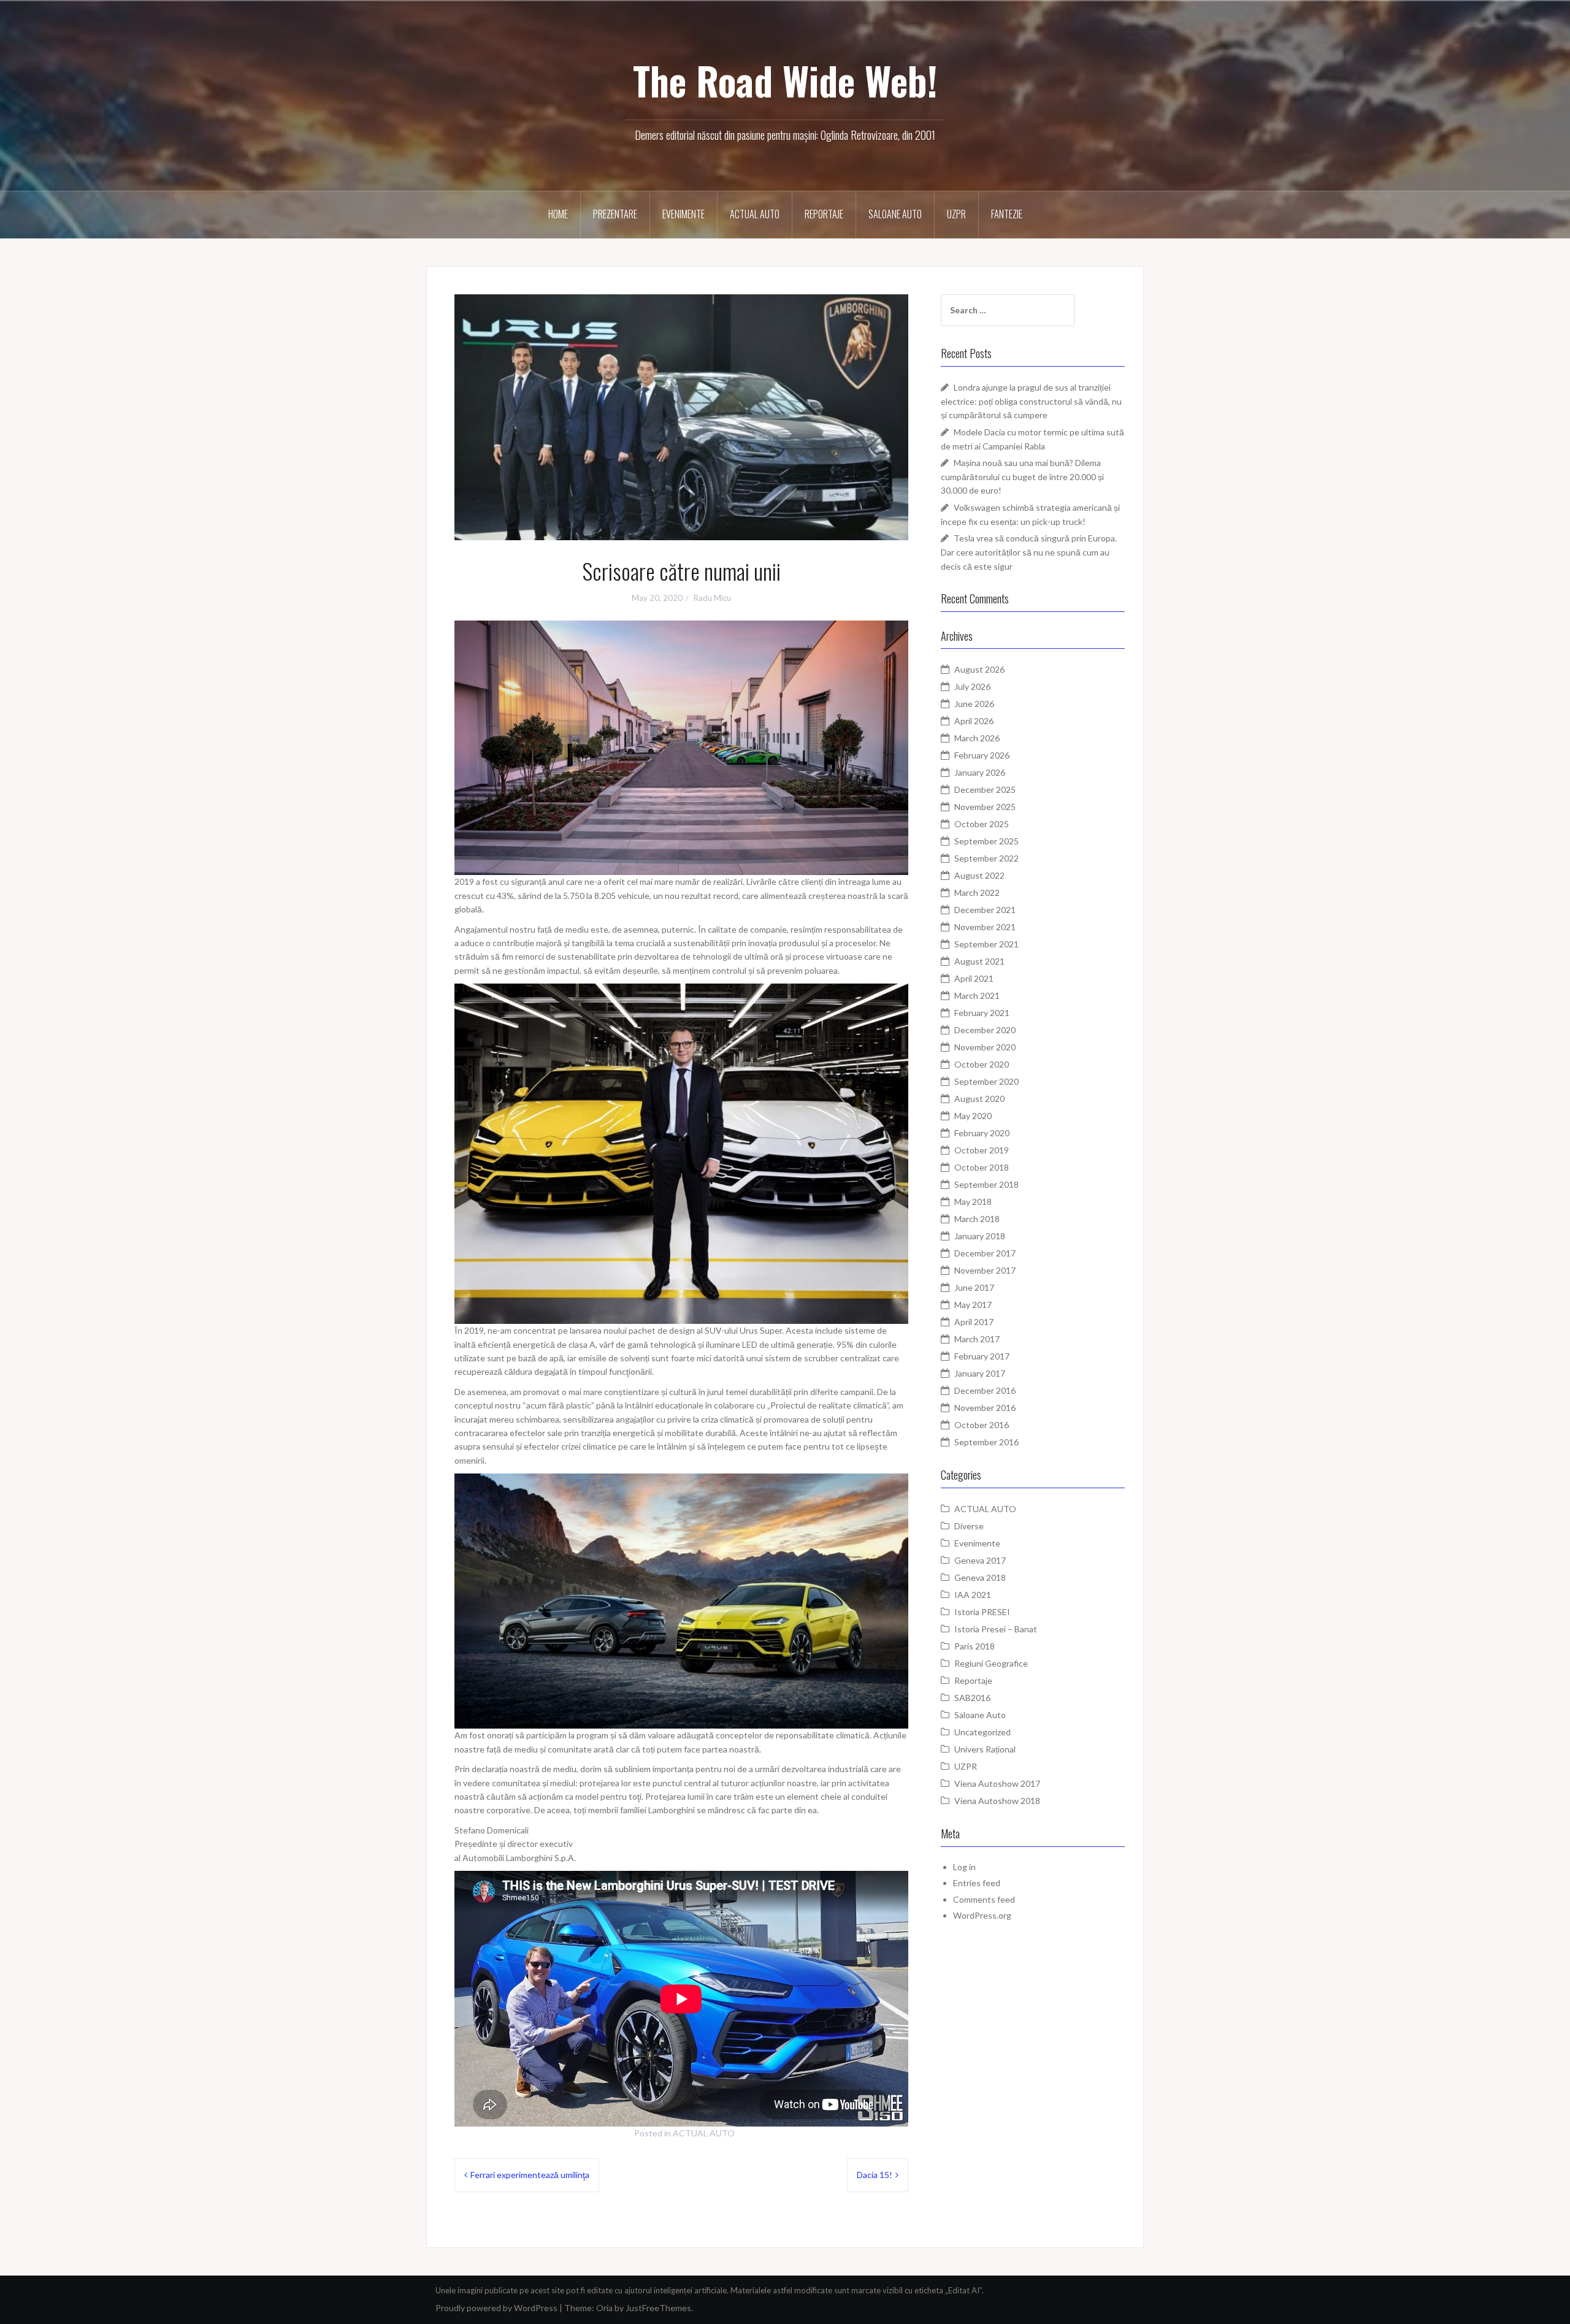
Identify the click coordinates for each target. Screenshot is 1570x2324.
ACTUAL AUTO (755, 214)
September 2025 (986, 841)
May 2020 (973, 1116)
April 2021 (974, 978)
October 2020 (982, 1064)
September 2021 (986, 944)
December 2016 (985, 1390)
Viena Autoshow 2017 (997, 1783)
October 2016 (982, 1425)
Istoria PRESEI (982, 1612)
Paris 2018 (975, 1646)
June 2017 (974, 1287)
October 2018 (982, 1167)
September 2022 (986, 858)
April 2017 (974, 1322)
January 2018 (980, 1236)
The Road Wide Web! (785, 80)
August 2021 (979, 961)
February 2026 (982, 755)
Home (558, 214)
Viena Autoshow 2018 (997, 1801)
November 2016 (985, 1408)
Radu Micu (712, 598)
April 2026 (974, 721)
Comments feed (984, 1899)
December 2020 (985, 1030)
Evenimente (684, 214)
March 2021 (977, 996)
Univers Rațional (985, 1749)
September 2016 (986, 1442)
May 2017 (973, 1305)
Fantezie (1007, 214)
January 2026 (980, 772)
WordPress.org (982, 1915)
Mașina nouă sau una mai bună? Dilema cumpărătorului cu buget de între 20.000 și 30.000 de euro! (1022, 476)
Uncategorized (982, 1732)
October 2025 (982, 824)
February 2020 (982, 1133)
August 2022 (979, 875)
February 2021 (982, 1013)
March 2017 (977, 1339)
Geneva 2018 (980, 1577)
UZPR (956, 214)
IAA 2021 (973, 1595)
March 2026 (977, 738)
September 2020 (986, 1081)
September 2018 (986, 1184)
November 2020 (985, 1047)
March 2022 (977, 893)
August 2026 (979, 669)
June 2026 (974, 704)
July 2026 (972, 686)
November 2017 (985, 1270)
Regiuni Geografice (991, 1663)
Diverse (969, 1526)
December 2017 (985, 1253)
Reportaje (824, 214)
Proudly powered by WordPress (496, 2308)
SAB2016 (972, 1698)
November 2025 (985, 807)
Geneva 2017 (980, 1560)
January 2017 (980, 1373)
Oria (604, 2308)
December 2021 (985, 910)
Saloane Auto (895, 214)
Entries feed (977, 1883)
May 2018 (973, 1202)
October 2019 (982, 1150)
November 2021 (985, 927)
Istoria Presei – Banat (996, 1629)
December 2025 (985, 789)
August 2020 (979, 1099)
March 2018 (977, 1219)
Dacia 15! (875, 2175)
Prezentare (615, 214)
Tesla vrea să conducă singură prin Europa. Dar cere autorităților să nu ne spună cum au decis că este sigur (1029, 552)
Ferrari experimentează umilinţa (530, 2175)
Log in (964, 1867)
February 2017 (982, 1356)
